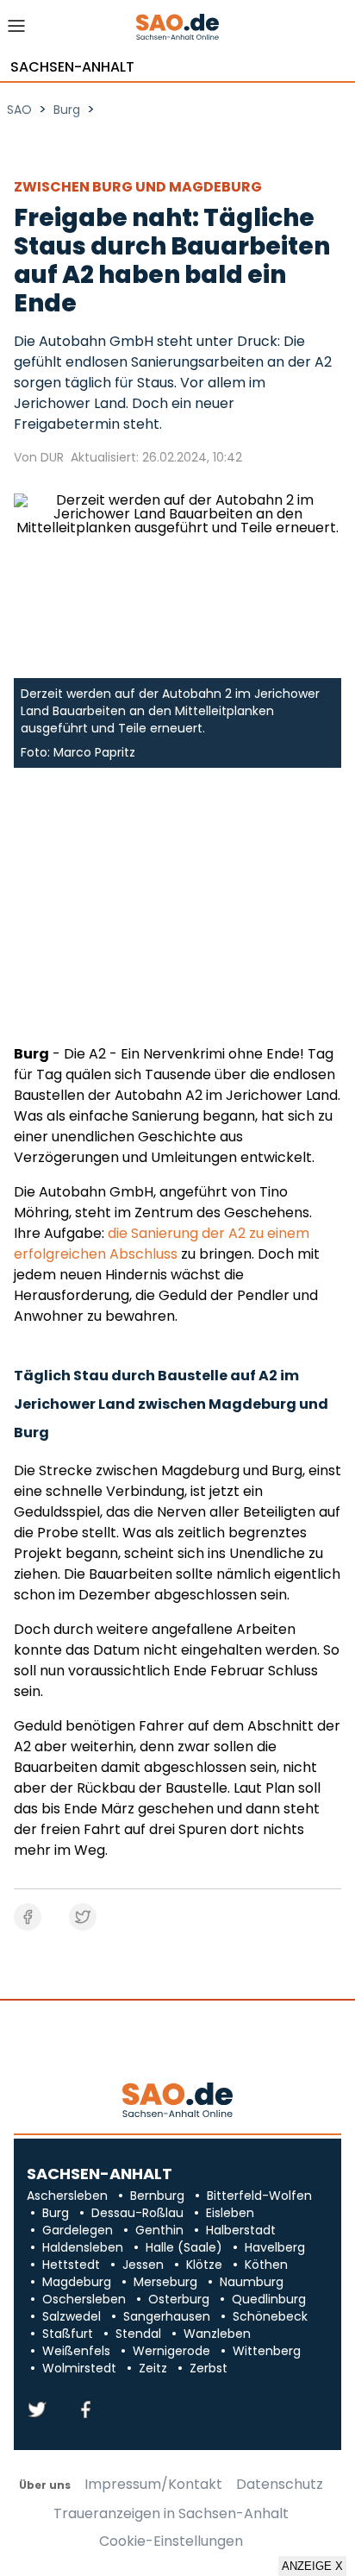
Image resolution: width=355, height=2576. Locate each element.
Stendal (138, 2334)
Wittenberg (267, 2351)
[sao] (177, 2101)
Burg (56, 2213)
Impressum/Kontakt (153, 2485)
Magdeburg (77, 2282)
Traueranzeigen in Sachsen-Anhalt (171, 2514)
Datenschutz (280, 2485)
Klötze (204, 2265)
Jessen (143, 2265)
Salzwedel (72, 2316)
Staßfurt (68, 2334)
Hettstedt (71, 2265)
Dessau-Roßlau (137, 2213)
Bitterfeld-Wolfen (259, 2196)
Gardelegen (78, 2230)
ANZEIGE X (312, 2566)
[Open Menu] (17, 31)
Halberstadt (241, 2230)
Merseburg (165, 2282)
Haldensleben (83, 2247)
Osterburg (179, 2299)
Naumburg (252, 2282)
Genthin (159, 2230)
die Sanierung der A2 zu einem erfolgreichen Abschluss (162, 1244)
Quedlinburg (269, 2299)
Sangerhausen (167, 2316)
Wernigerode (171, 2351)
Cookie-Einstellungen (171, 2541)
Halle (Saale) (184, 2247)
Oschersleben (84, 2299)
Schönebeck (270, 2316)
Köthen (266, 2265)
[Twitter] (37, 2411)
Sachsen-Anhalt (72, 67)
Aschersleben (67, 2196)
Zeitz (153, 2368)
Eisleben (230, 2213)
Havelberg (275, 2247)
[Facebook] (85, 2411)
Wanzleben (217, 2334)
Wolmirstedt (79, 2368)
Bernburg (157, 2196)
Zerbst (209, 2368)
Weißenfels (76, 2351)
